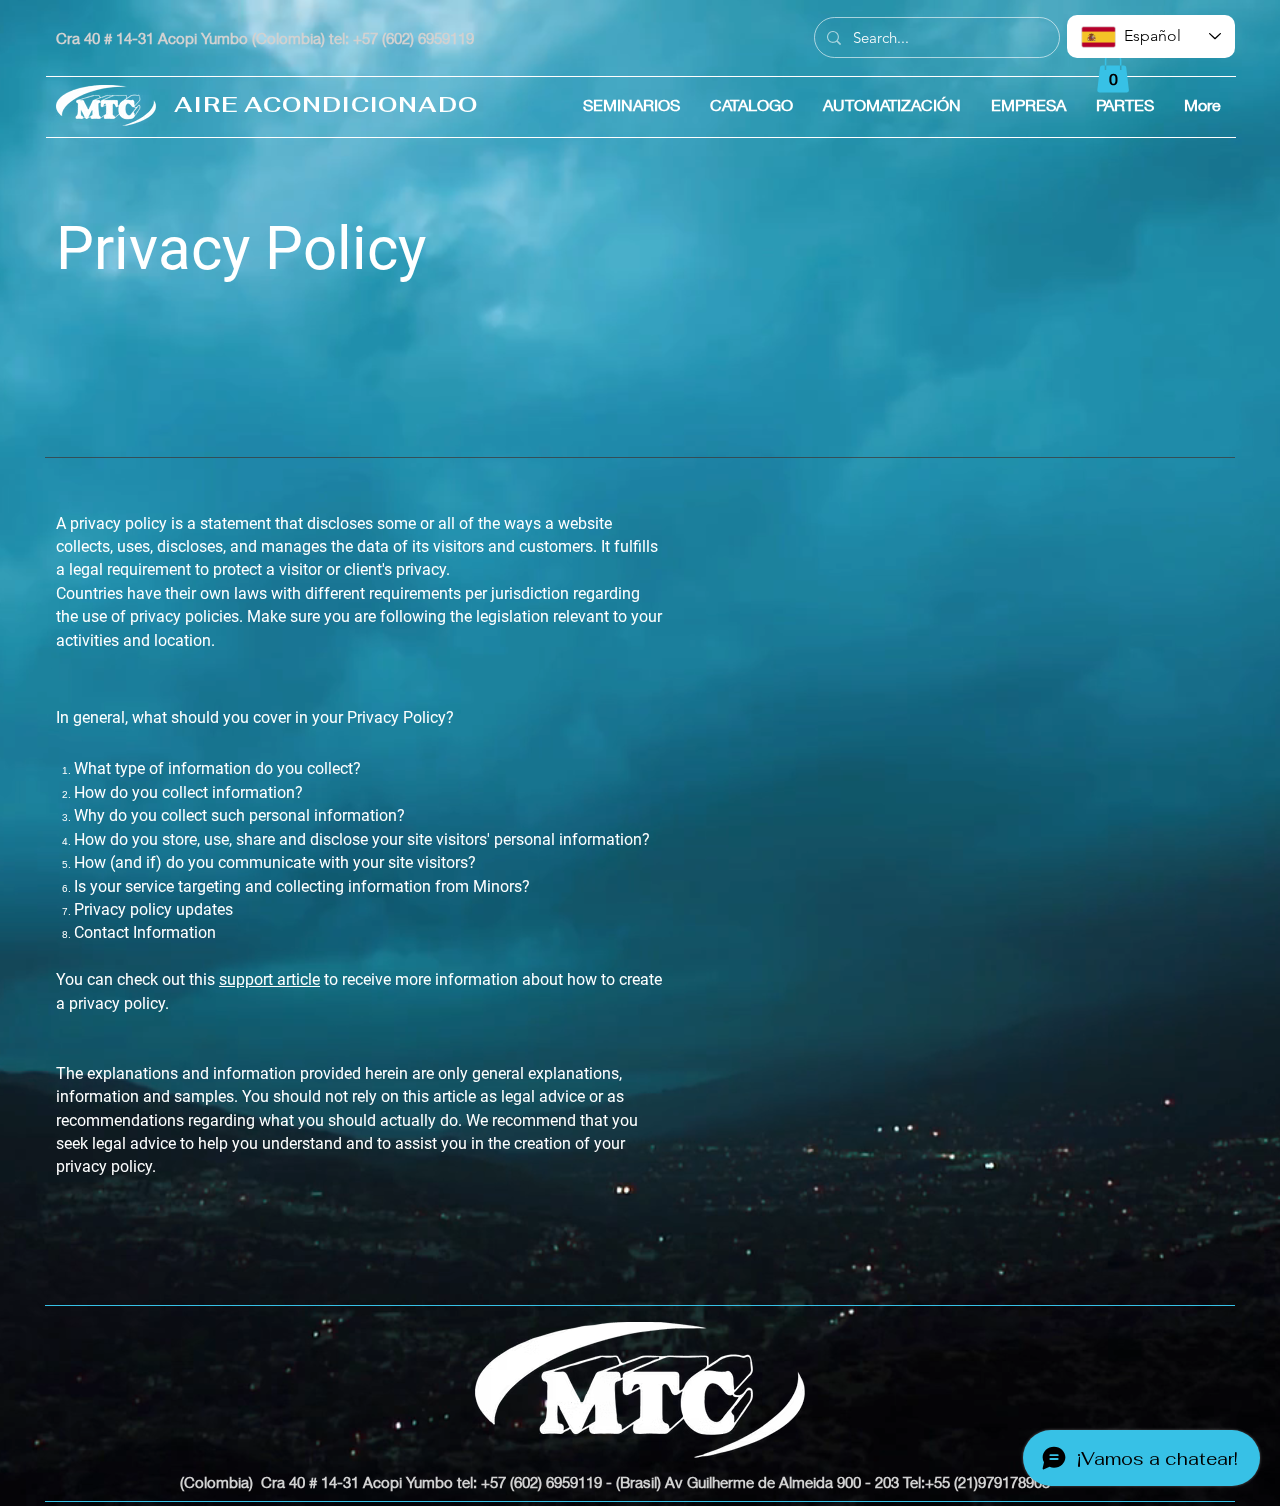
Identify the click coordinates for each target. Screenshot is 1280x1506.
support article (269, 979)
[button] (1113, 72)
